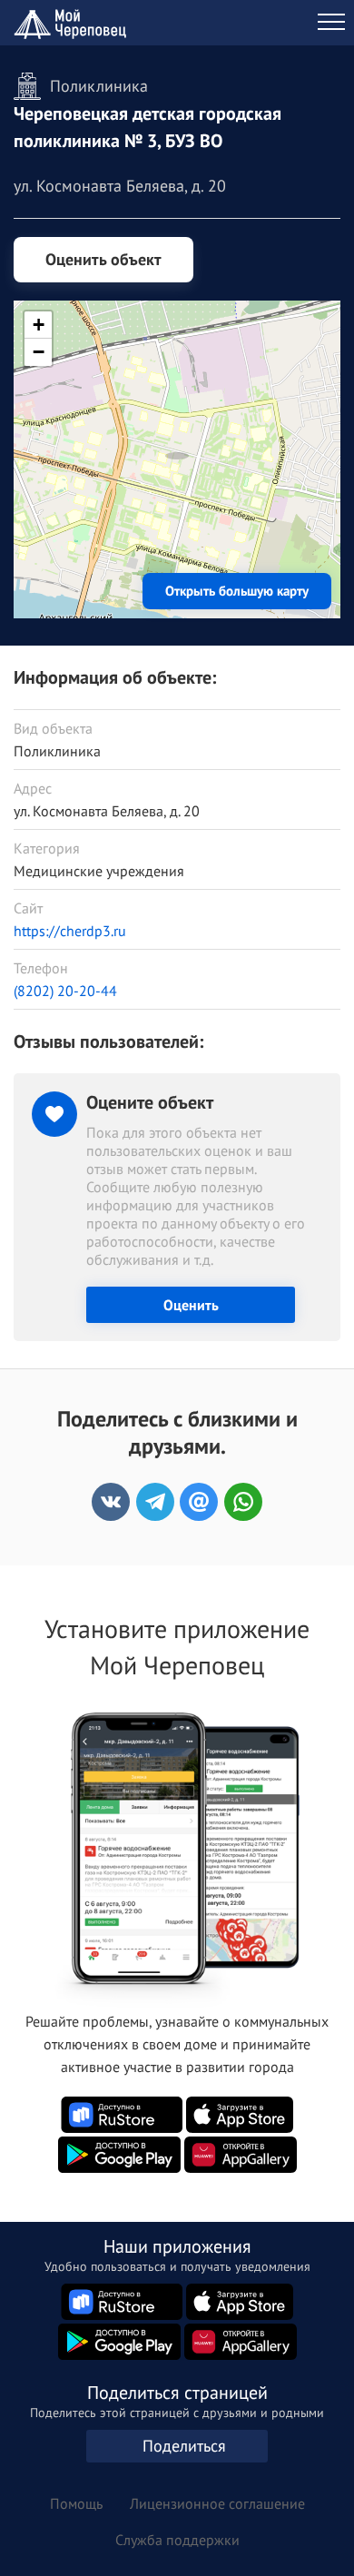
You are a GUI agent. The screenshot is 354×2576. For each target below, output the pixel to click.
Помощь (76, 2503)
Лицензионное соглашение (217, 2503)
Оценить (191, 1305)
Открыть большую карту (237, 591)
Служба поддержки (177, 2540)
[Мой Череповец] (73, 23)
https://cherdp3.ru (70, 931)
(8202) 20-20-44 (65, 991)
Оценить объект (103, 259)
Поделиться (184, 2446)
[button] (177, 437)
